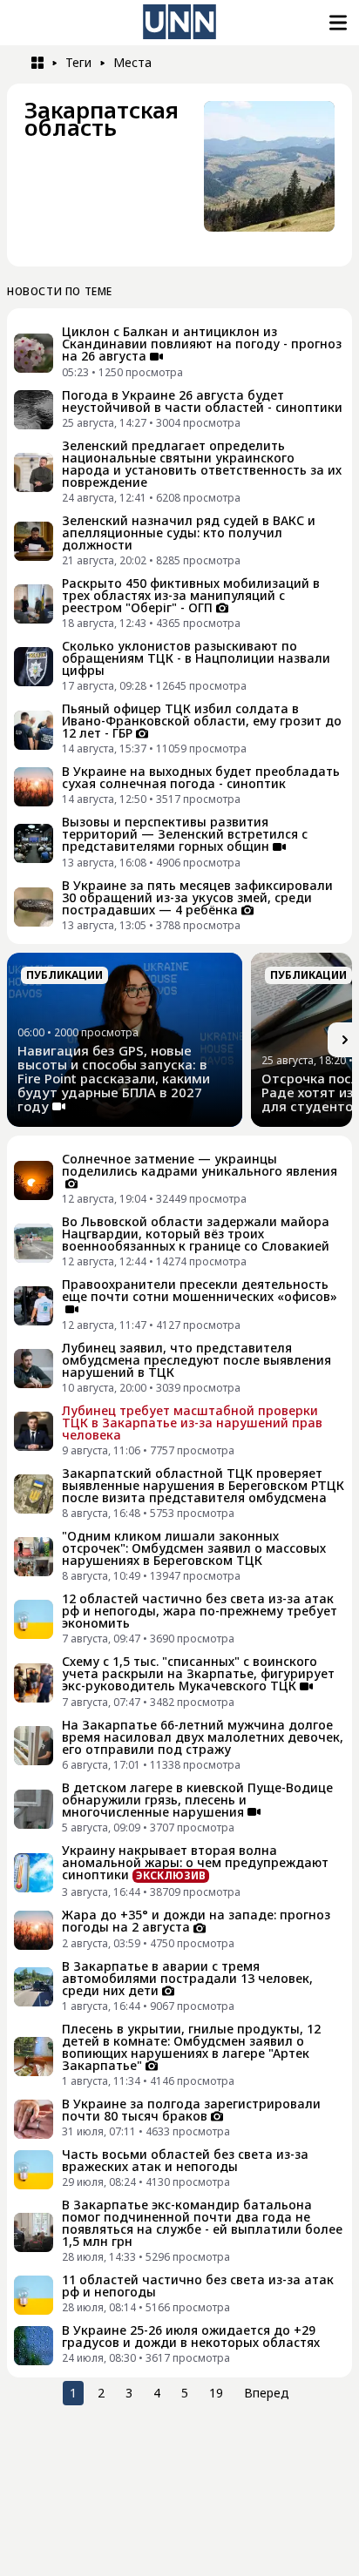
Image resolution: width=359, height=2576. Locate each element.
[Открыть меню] (336, 23)
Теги (78, 62)
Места (132, 62)
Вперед (267, 2393)
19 (216, 2393)
